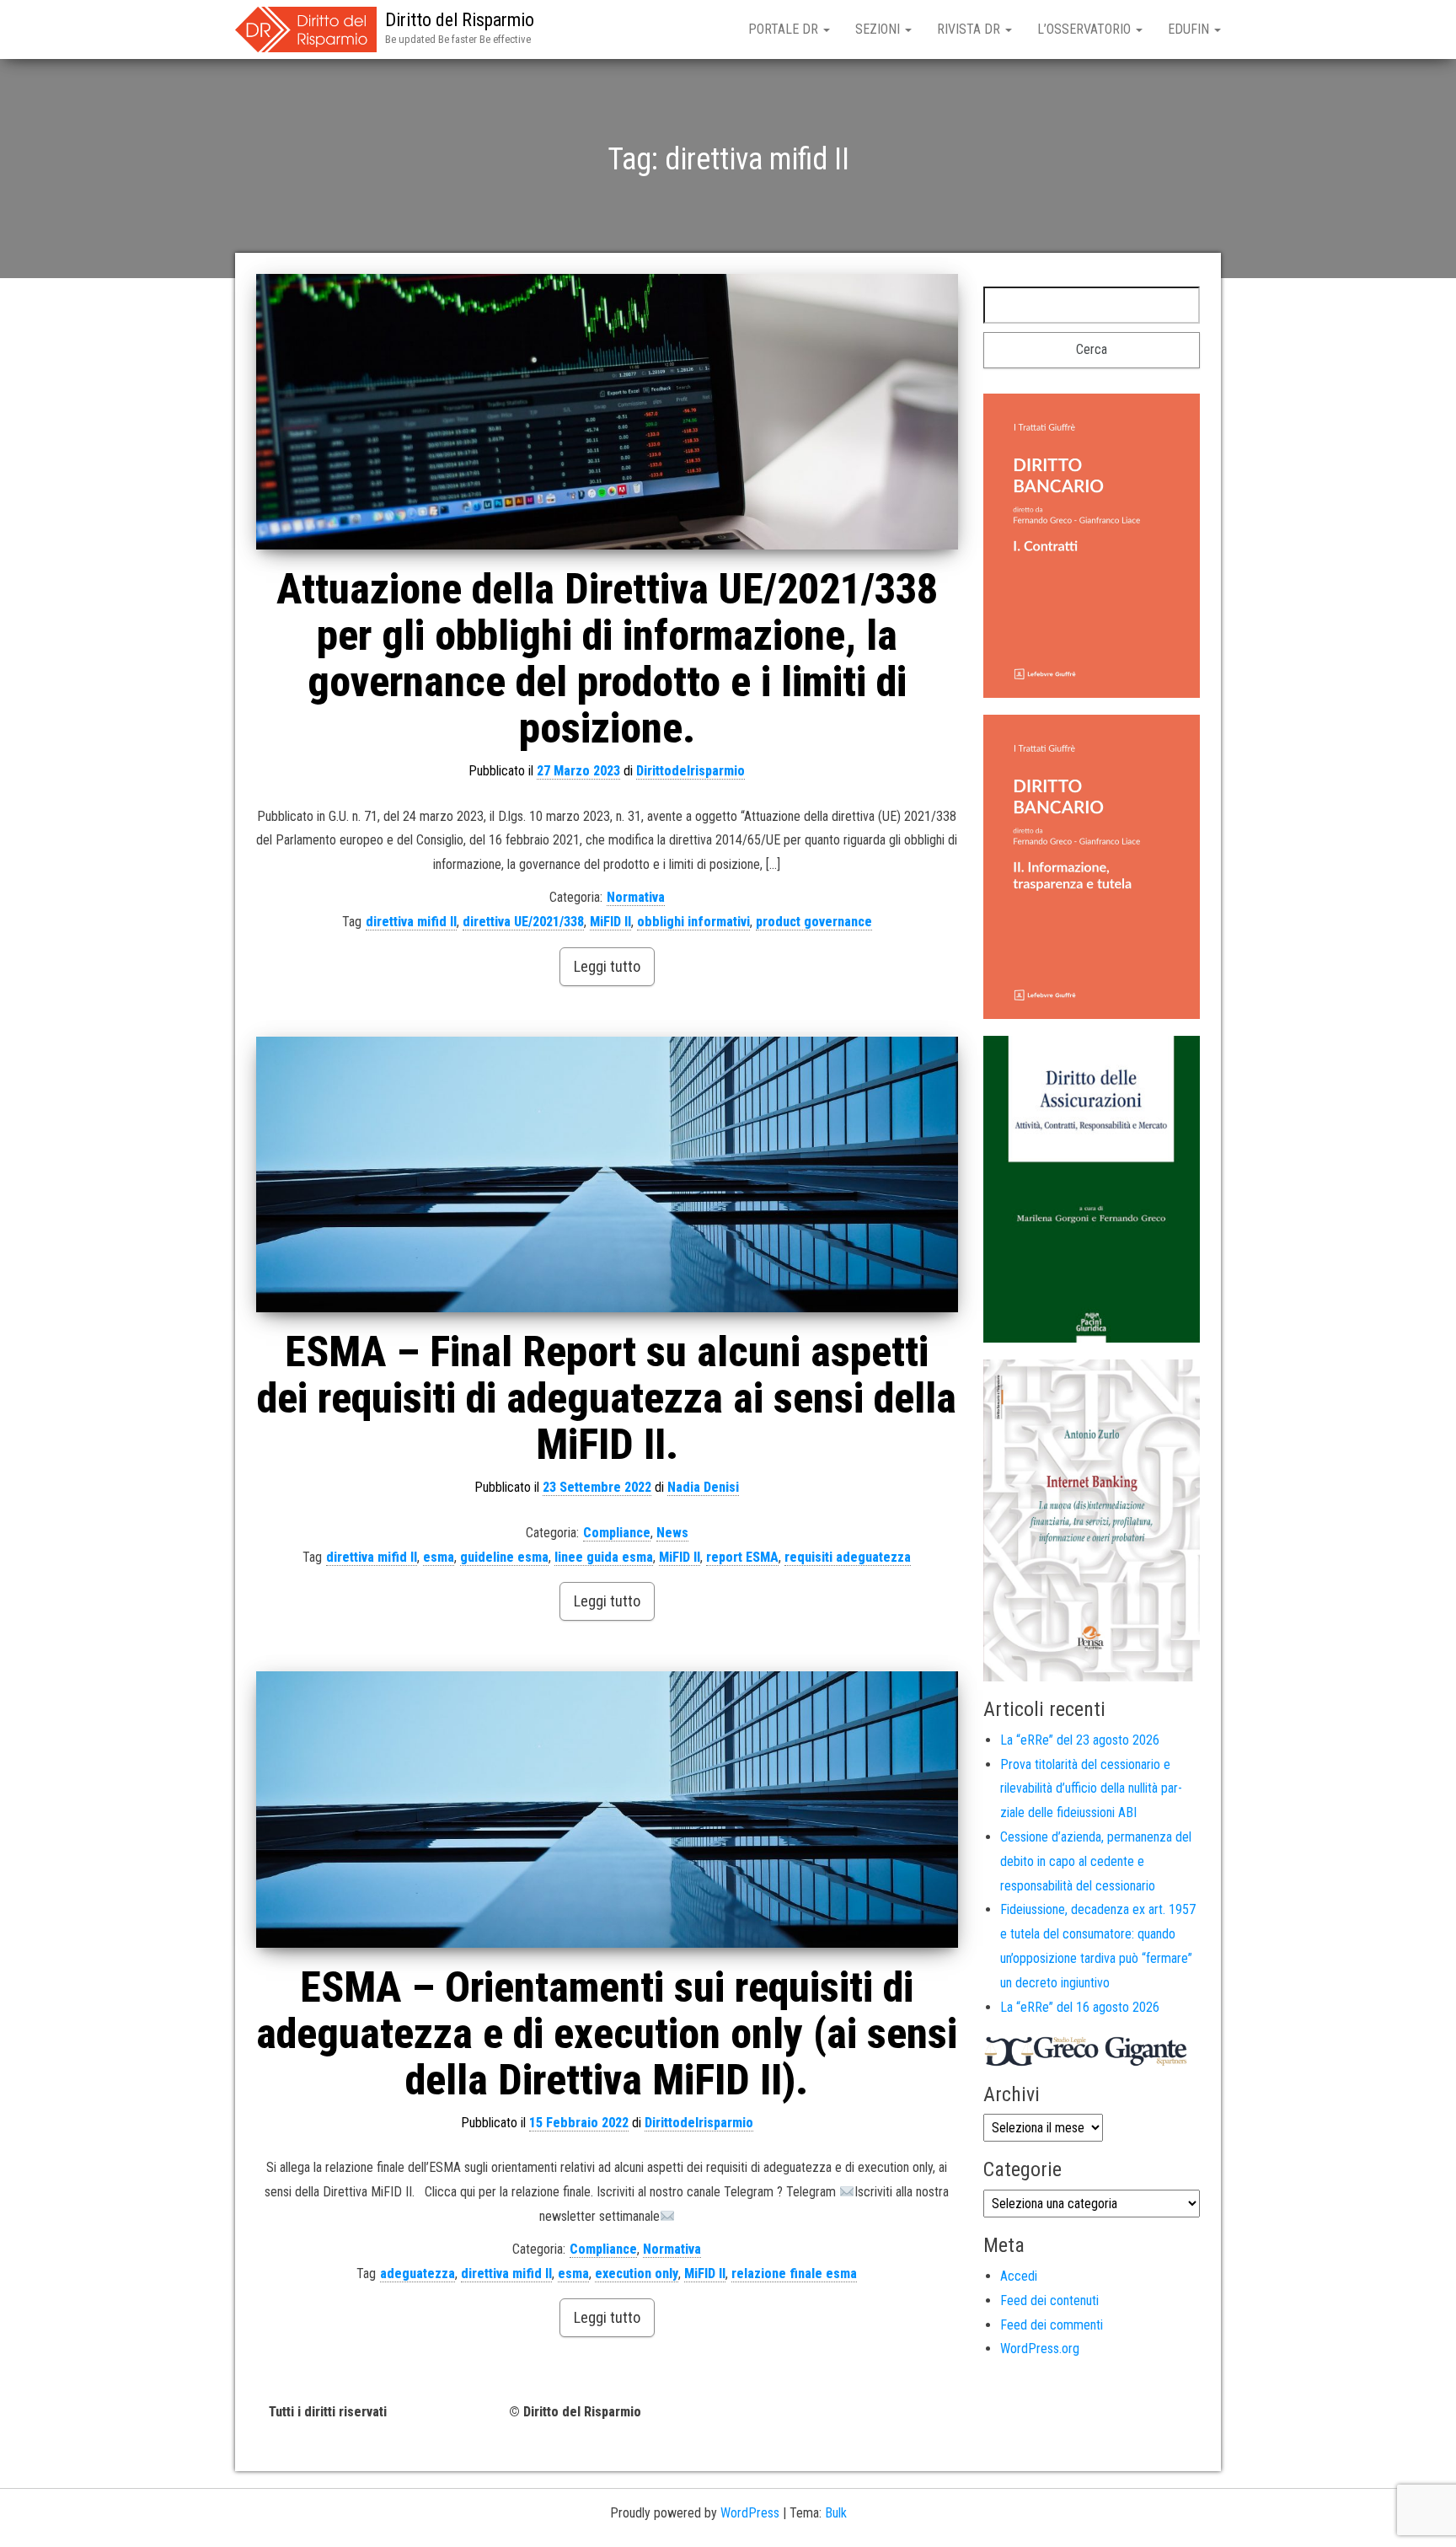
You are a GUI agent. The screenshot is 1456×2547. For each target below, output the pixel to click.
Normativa (636, 897)
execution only (637, 2274)
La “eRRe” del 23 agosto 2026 (1080, 1740)
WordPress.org (1040, 2349)
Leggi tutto (607, 966)
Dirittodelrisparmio (691, 771)
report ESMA (742, 1557)
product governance (814, 922)
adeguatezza (418, 2274)
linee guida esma (604, 1557)
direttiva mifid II (411, 922)
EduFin (1190, 29)
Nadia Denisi (703, 1487)
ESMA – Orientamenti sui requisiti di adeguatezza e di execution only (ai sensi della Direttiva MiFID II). (607, 2034)
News (672, 1533)
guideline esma (504, 1557)
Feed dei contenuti (1049, 2300)
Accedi (1019, 2276)
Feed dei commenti (1052, 2325)
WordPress (750, 2513)
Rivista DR (970, 29)
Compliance (617, 1533)
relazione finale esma (794, 2274)
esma (439, 1557)
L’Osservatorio (1086, 29)
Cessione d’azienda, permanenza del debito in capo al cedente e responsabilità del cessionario (1096, 1861)
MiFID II (610, 922)
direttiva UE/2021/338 (523, 922)
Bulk (836, 2513)
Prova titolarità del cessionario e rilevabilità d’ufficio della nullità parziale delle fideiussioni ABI (1091, 1789)
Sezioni (879, 29)
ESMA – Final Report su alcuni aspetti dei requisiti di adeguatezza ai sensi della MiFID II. (607, 1398)
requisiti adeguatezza (848, 1557)
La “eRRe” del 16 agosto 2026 (1080, 2007)
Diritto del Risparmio (460, 20)
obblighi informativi (693, 922)
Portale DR (785, 29)
